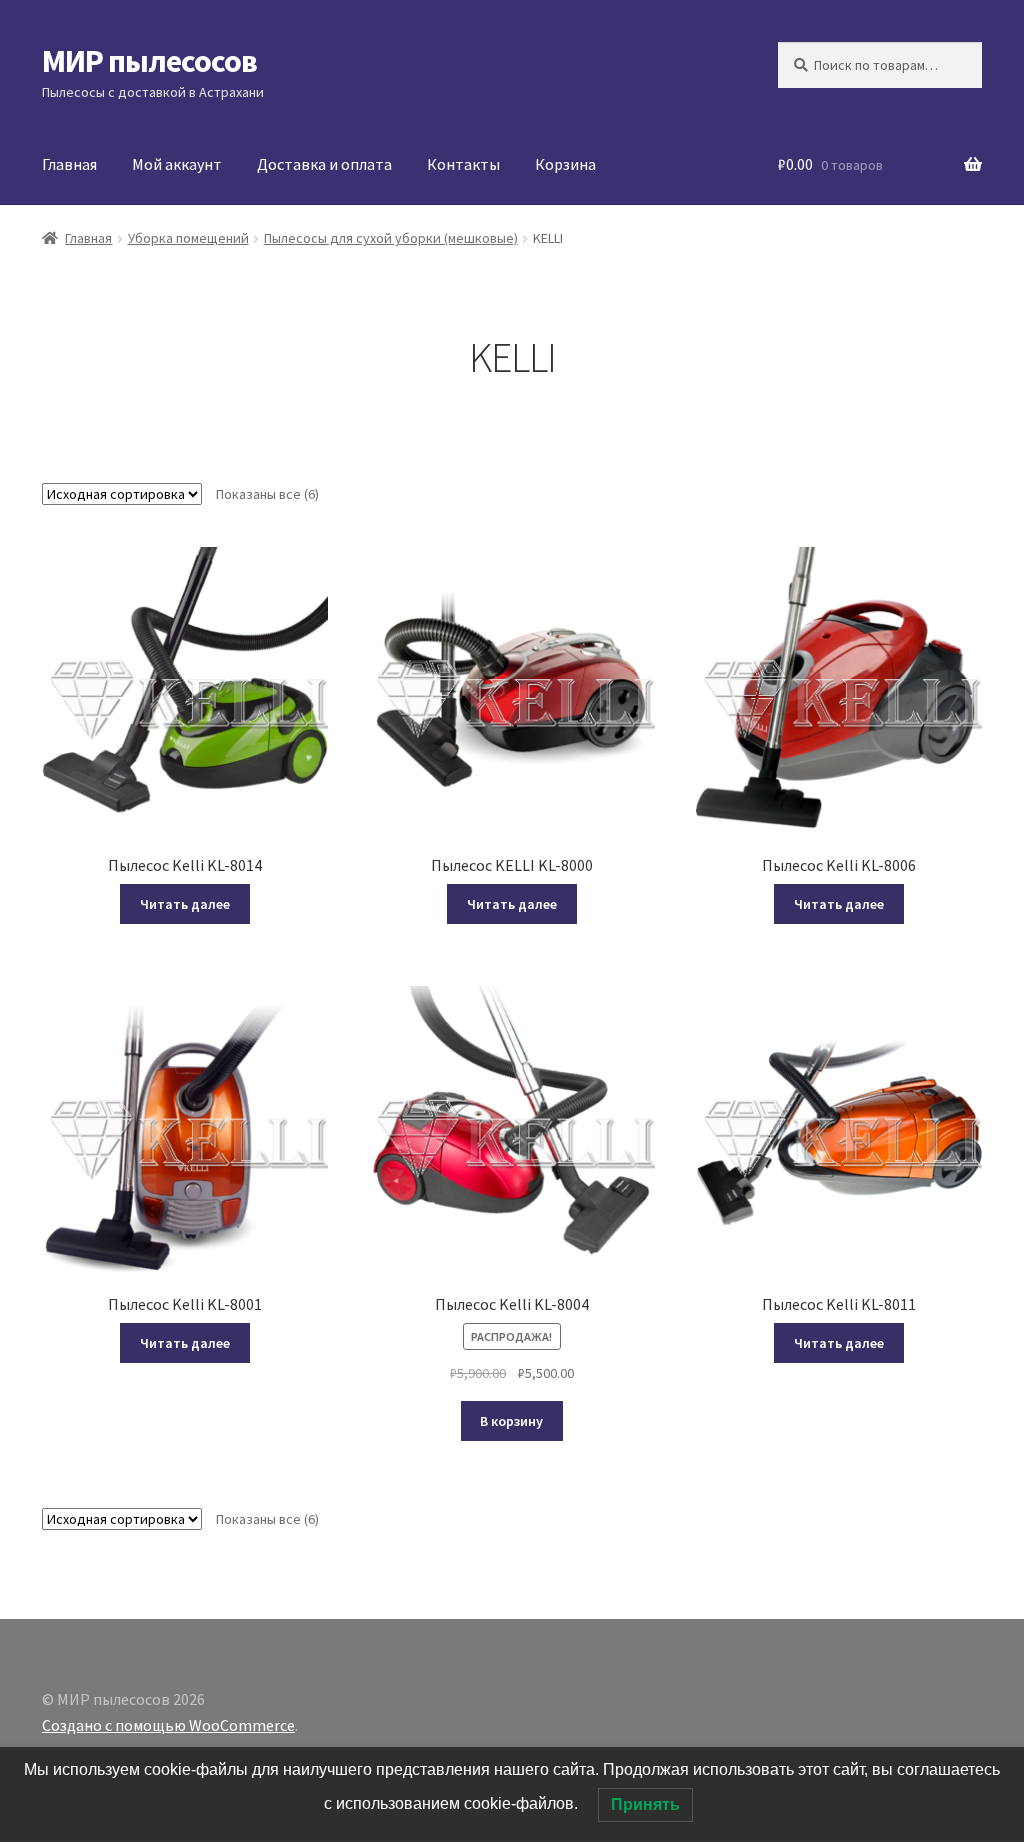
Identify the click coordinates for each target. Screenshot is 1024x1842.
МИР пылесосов (149, 61)
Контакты (463, 164)
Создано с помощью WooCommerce (168, 1725)
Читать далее (185, 904)
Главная (69, 164)
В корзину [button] (511, 1421)
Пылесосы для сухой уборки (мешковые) (391, 238)
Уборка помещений (188, 238)
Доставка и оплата (324, 164)
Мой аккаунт (177, 164)
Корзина (565, 164)
